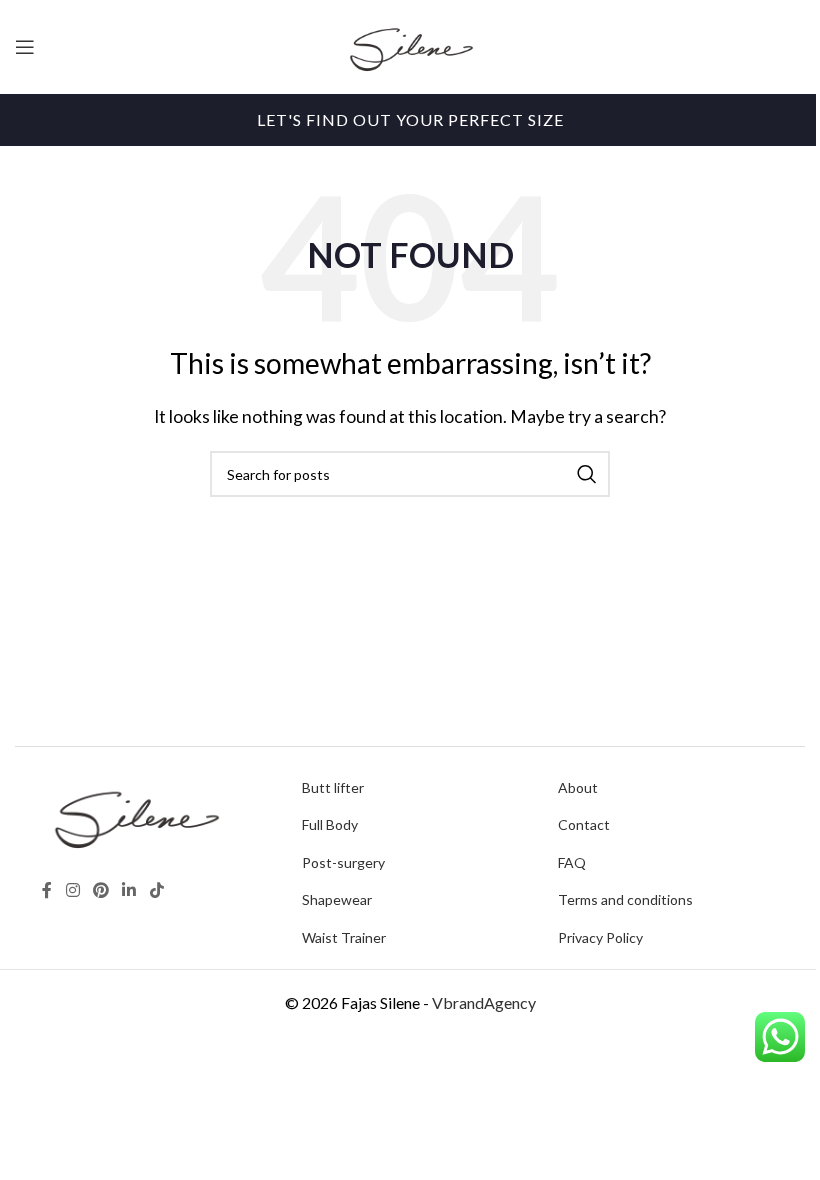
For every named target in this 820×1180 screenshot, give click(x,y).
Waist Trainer (344, 937)
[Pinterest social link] (100, 891)
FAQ (572, 862)
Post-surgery (343, 862)
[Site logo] (410, 44)
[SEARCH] (587, 474)
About (578, 787)
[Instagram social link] (72, 891)
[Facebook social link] (47, 891)
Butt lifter (333, 787)
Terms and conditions (625, 899)
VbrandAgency (484, 1002)
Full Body (330, 824)
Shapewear (337, 899)
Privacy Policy (600, 937)
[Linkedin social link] (129, 891)
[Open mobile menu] (25, 47)
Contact (584, 824)
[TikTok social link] (156, 891)
